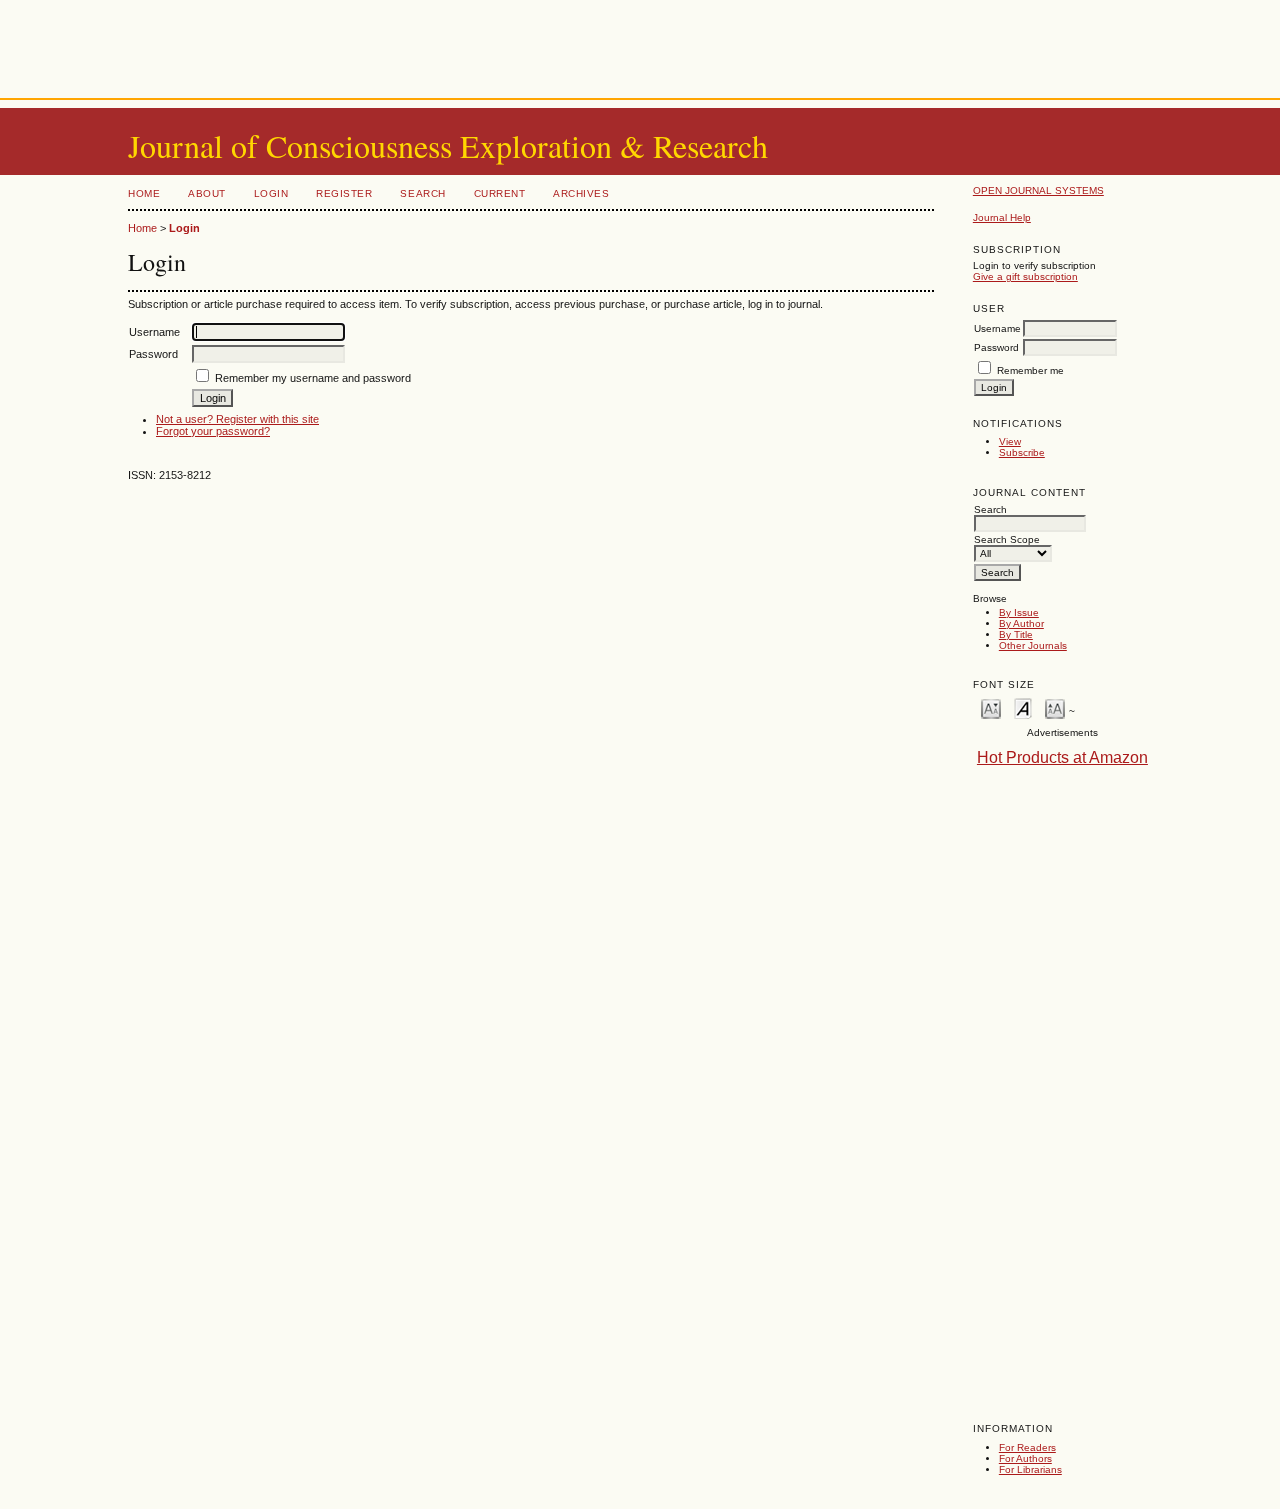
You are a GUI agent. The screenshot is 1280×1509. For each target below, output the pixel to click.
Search (422, 193)
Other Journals (1033, 645)
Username (997, 328)
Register (344, 193)
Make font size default (1023, 707)
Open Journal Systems (1038, 190)
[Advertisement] (640, 45)
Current (500, 193)
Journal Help (1002, 217)
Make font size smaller (991, 707)
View (1010, 441)
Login (271, 193)
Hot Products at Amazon (1062, 757)
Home (144, 193)
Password (996, 347)
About (207, 193)
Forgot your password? (213, 431)
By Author (1021, 623)
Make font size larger (1055, 707)
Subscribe (1022, 452)
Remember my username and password (313, 378)
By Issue (1019, 612)
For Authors (1025, 1458)
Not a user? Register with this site (237, 419)
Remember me (1030, 370)
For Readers (1027, 1447)
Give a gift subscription (1025, 276)
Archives (581, 193)
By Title (1016, 634)
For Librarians (1030, 1469)
